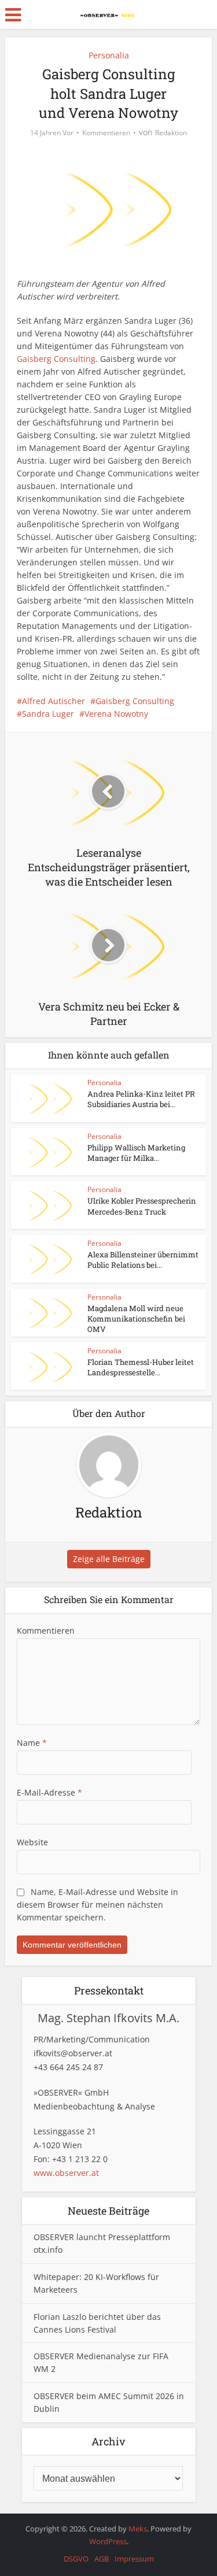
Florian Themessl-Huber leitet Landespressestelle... (141, 1367)
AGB (102, 2559)
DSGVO (76, 2559)
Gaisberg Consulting (56, 359)
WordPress (108, 2541)
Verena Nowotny (116, 714)
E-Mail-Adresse (49, 1792)
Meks (138, 2529)
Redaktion (171, 133)
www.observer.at (66, 2173)
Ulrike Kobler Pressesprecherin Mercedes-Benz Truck (142, 1206)
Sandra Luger (48, 714)
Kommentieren (106, 133)
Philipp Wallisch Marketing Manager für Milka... (136, 1153)
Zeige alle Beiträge (109, 1559)
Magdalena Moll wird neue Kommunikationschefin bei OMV (136, 1319)
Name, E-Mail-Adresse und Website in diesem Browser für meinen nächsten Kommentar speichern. (98, 1905)
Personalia (109, 55)
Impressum (134, 2559)
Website (32, 1842)
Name (32, 1743)
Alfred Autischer (54, 701)
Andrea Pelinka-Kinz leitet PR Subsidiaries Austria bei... (141, 1099)
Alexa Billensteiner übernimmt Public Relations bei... (143, 1260)
